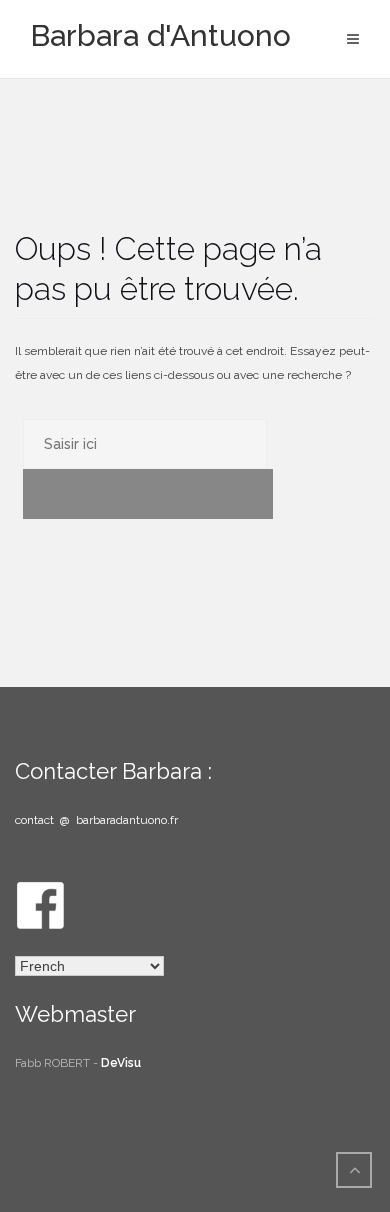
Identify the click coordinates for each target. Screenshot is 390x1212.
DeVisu (121, 1063)
